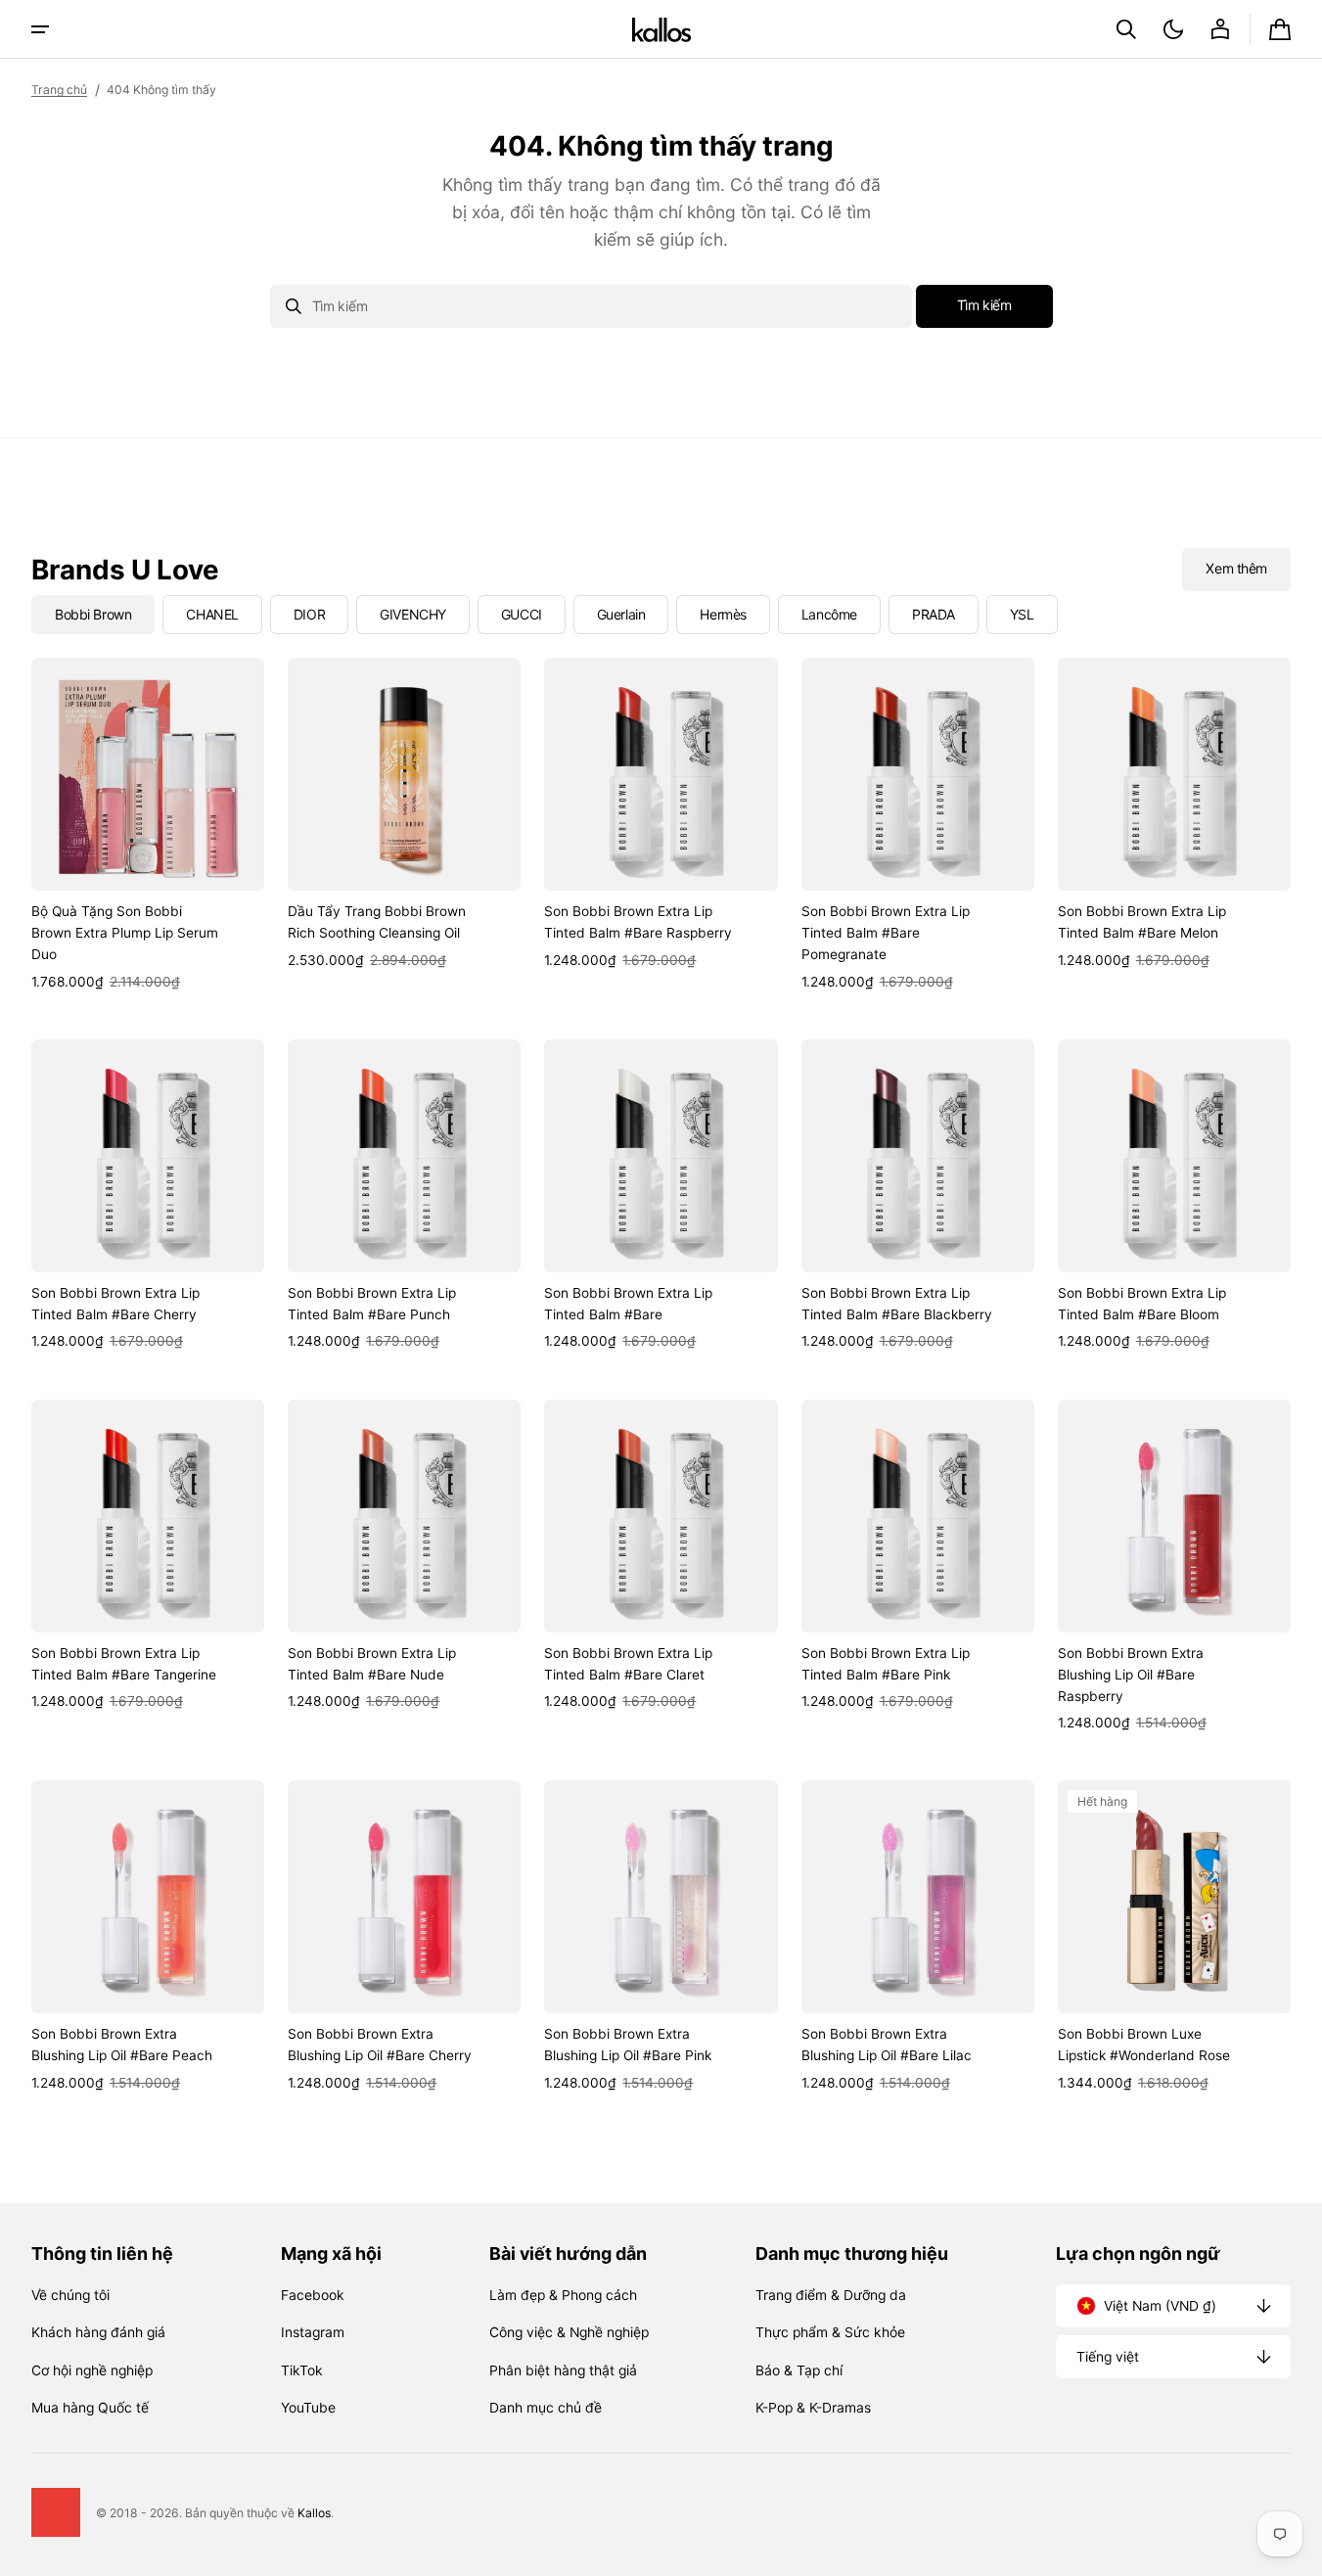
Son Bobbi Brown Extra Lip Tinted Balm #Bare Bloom (1142, 1304)
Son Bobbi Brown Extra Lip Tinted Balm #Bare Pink (886, 1664)
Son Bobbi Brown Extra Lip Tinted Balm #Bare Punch (372, 1304)
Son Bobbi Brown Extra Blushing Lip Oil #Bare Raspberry (1131, 1675)
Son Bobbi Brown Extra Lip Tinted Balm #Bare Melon (1142, 922)
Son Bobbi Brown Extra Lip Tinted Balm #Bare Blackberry (897, 1304)
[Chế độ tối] (1173, 29)
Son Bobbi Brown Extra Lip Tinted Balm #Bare (628, 1304)
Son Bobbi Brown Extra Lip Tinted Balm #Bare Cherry (115, 1304)
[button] (1126, 29)
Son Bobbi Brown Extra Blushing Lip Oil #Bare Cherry (380, 2045)
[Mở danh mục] (40, 29)
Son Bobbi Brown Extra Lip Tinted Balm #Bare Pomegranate (886, 933)
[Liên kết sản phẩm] (148, 825)
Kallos (314, 2513)
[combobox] (591, 306)
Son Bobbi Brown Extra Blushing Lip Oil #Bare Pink (628, 2045)
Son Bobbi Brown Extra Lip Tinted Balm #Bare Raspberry (638, 922)
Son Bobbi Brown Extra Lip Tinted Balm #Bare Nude (372, 1664)
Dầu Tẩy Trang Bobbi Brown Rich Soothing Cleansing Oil (377, 922)
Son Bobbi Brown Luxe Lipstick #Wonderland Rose (1144, 2045)
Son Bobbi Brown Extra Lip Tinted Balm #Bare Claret (628, 1664)
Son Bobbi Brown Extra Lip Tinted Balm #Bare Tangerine (124, 1664)
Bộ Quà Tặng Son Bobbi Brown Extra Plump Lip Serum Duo (125, 933)
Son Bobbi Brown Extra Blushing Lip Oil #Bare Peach (122, 2045)
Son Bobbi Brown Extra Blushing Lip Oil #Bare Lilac (887, 2045)
